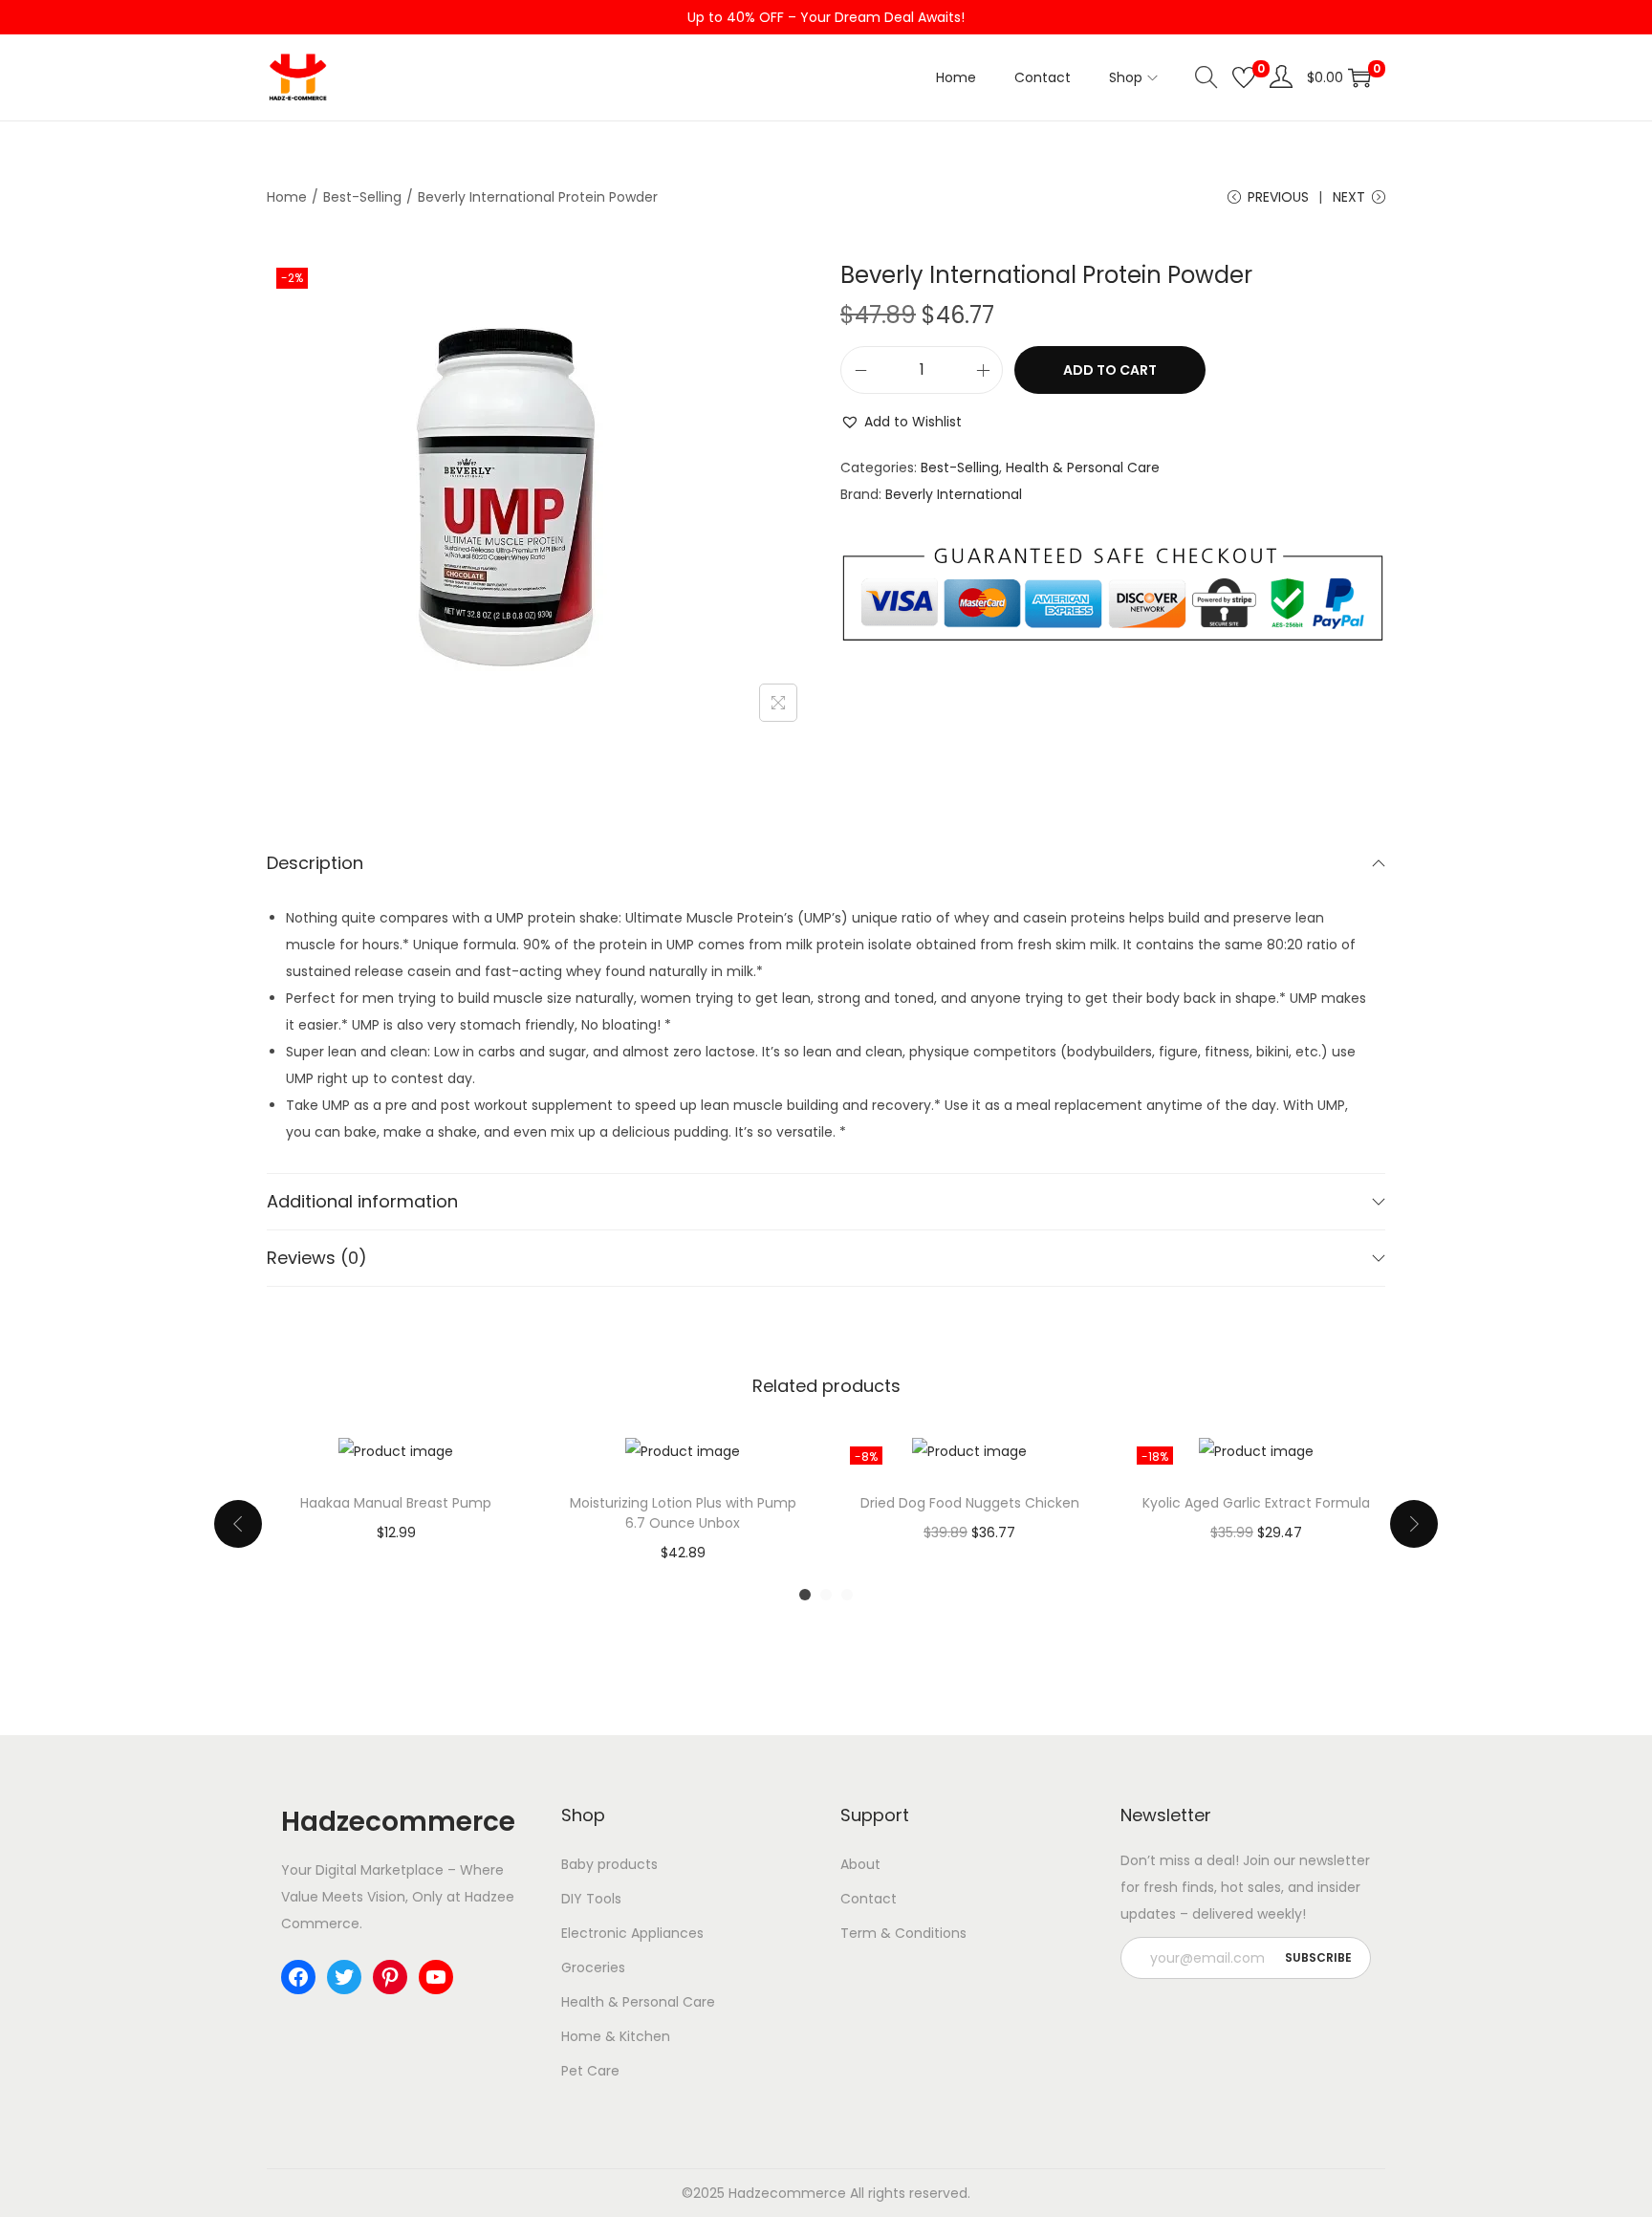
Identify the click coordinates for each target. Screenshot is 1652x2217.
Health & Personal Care (1083, 467)
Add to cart (1110, 370)
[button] (901, 422)
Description (315, 863)
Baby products (609, 1864)
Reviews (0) (317, 1258)
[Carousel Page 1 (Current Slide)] (805, 1595)
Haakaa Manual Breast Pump (396, 1503)
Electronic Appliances (632, 1933)
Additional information (362, 1201)
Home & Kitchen (616, 2036)
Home (287, 197)
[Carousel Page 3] (847, 1595)
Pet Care (590, 2071)
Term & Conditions (903, 1933)
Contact (869, 1899)
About (860, 1864)
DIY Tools (591, 1899)
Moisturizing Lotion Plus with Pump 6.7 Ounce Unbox (683, 1513)
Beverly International (954, 494)
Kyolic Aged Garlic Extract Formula (1256, 1503)
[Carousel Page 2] (826, 1595)
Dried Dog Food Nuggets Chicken (970, 1503)
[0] (1244, 77)
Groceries (593, 1967)
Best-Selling (362, 197)
